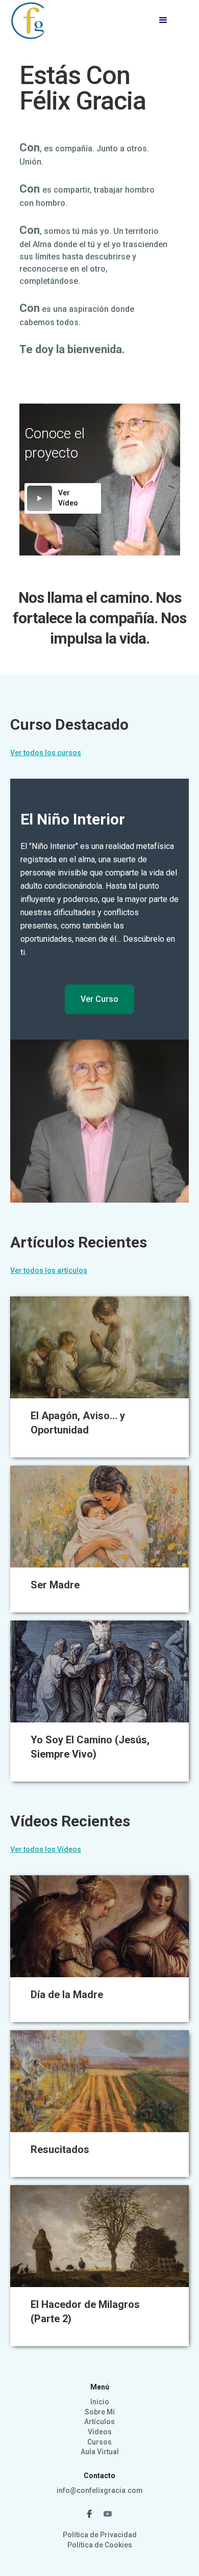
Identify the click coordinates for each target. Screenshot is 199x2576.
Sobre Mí (100, 2412)
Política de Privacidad (100, 2535)
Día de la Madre (67, 1995)
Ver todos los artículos (49, 1270)
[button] (163, 20)
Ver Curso (99, 999)
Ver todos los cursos (46, 753)
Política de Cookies (100, 2545)
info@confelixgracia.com (100, 2490)
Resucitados (60, 2149)
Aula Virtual (100, 2452)
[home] (29, 20)
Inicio (100, 2402)
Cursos (99, 2442)
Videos (100, 2432)
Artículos (99, 2422)
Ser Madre (55, 1585)
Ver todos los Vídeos (46, 1849)
